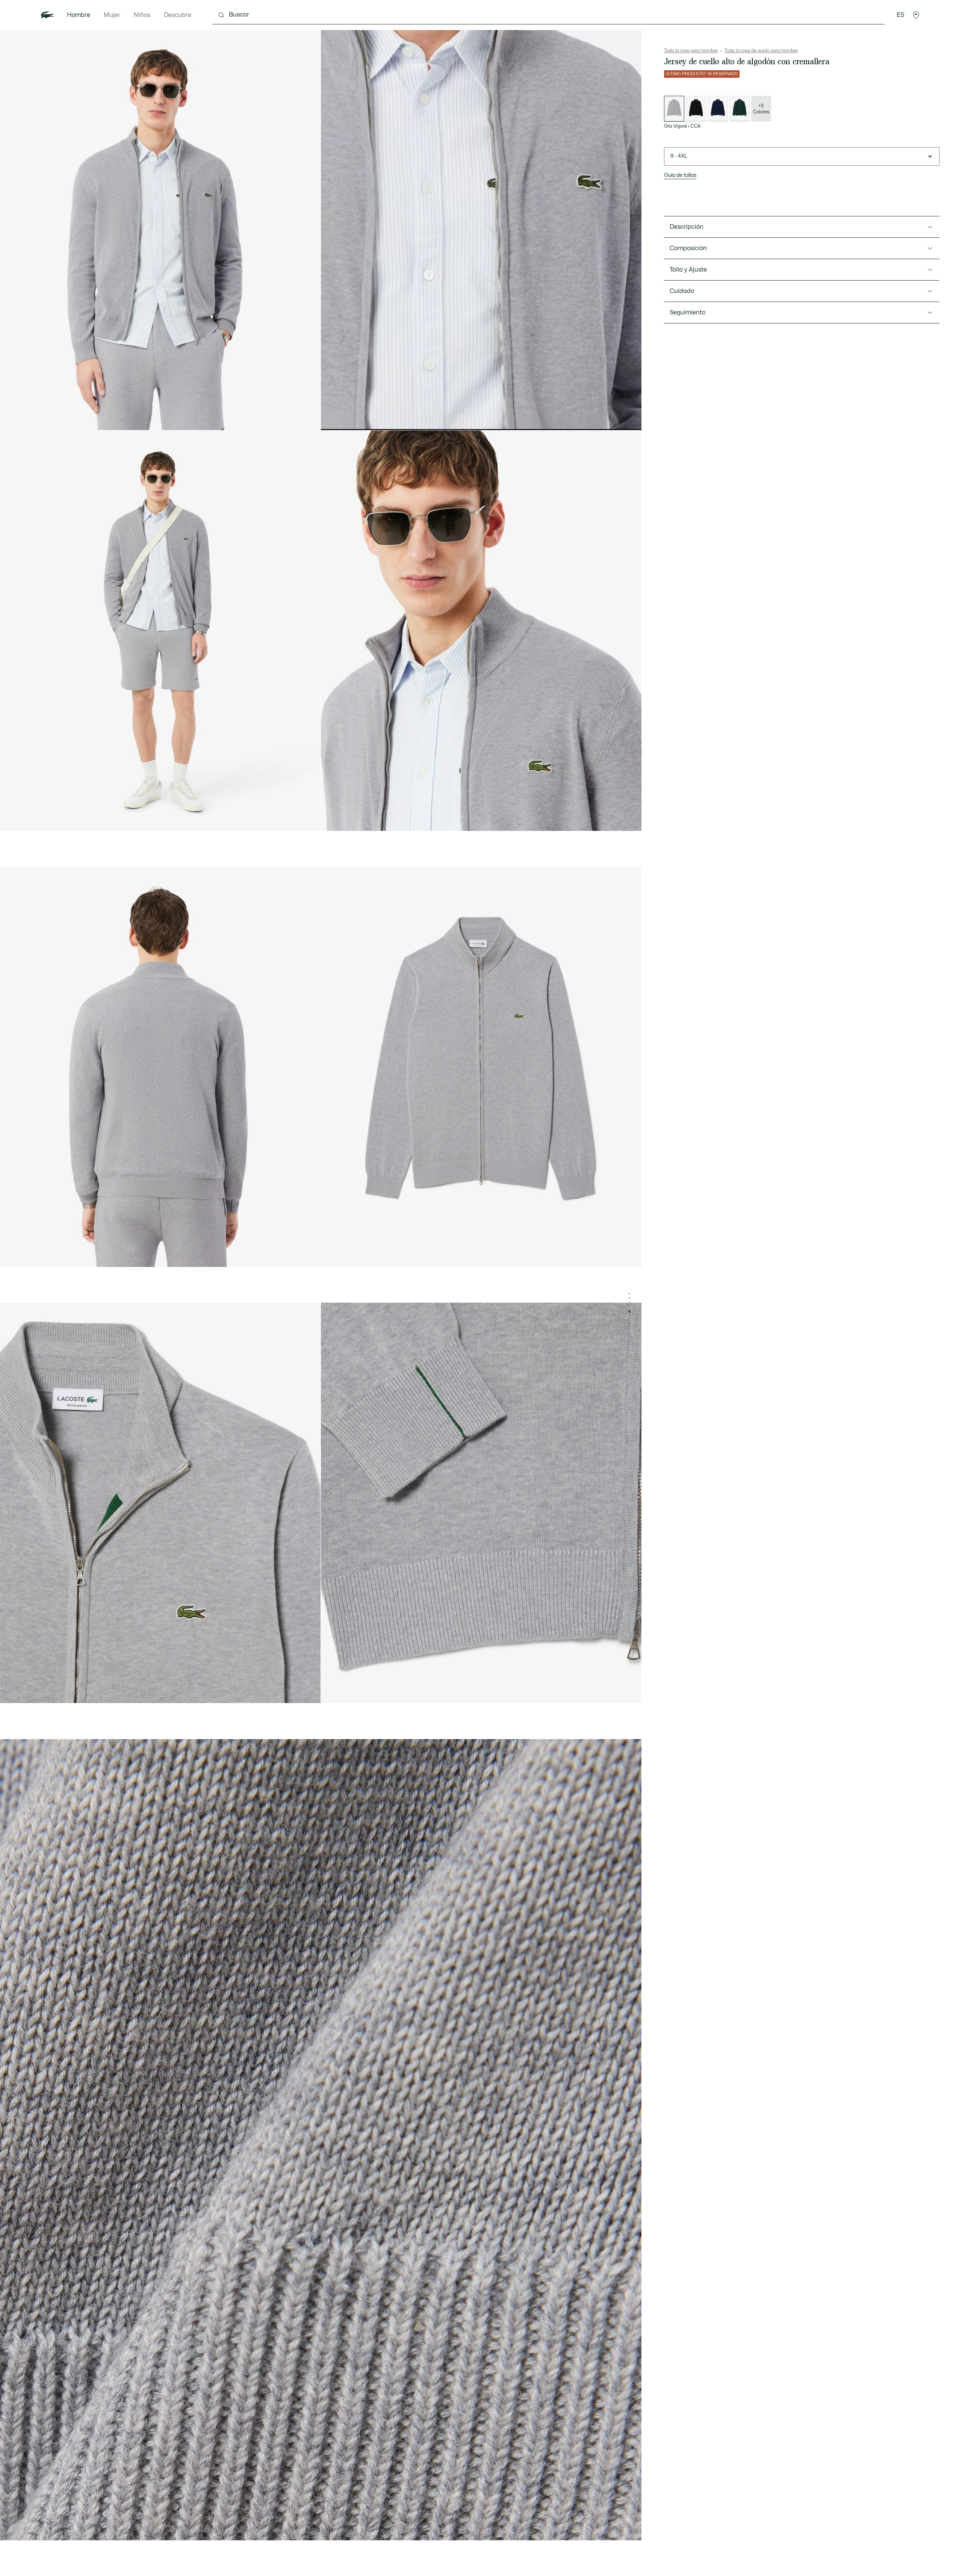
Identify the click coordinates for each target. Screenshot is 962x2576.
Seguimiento (687, 313)
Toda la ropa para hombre (691, 51)
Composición (688, 248)
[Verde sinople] (740, 109)
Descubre (178, 15)
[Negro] (696, 109)
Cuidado (682, 291)
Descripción (687, 227)
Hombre (79, 15)
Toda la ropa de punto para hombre (761, 51)
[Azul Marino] (718, 109)
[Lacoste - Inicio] (47, 15)
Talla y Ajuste (688, 270)
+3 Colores (761, 109)
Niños (142, 15)
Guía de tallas (680, 175)
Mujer (112, 15)
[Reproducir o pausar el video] (334, 418)
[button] (916, 15)
